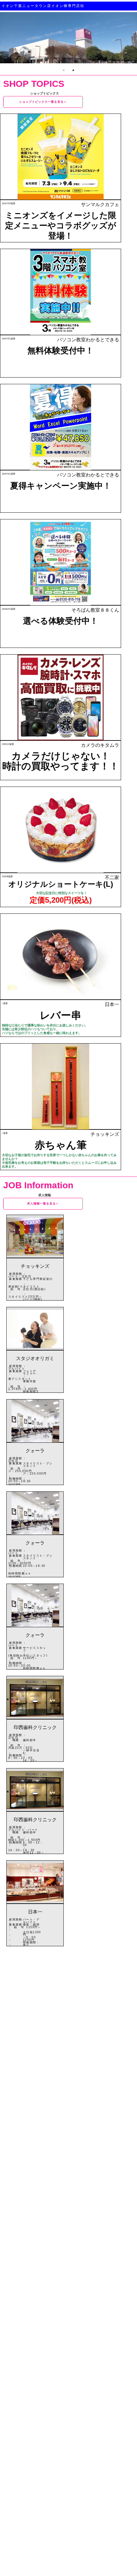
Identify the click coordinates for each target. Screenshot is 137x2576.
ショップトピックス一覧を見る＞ (43, 102)
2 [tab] (73, 70)
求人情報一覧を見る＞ (43, 1204)
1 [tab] (64, 70)
